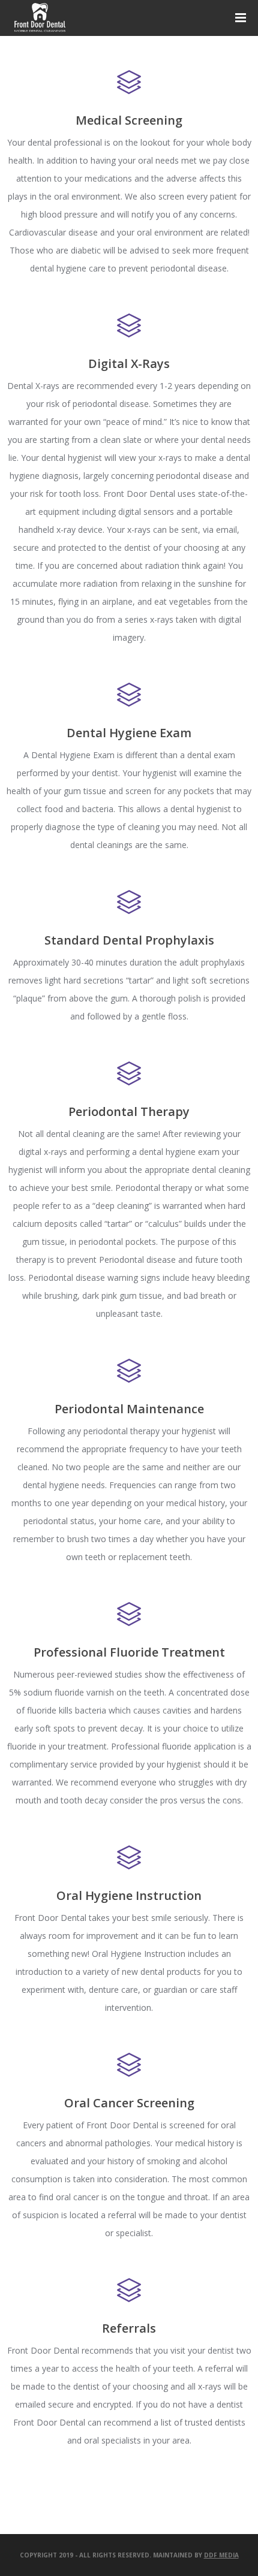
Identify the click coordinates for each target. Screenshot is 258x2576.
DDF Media (221, 2555)
